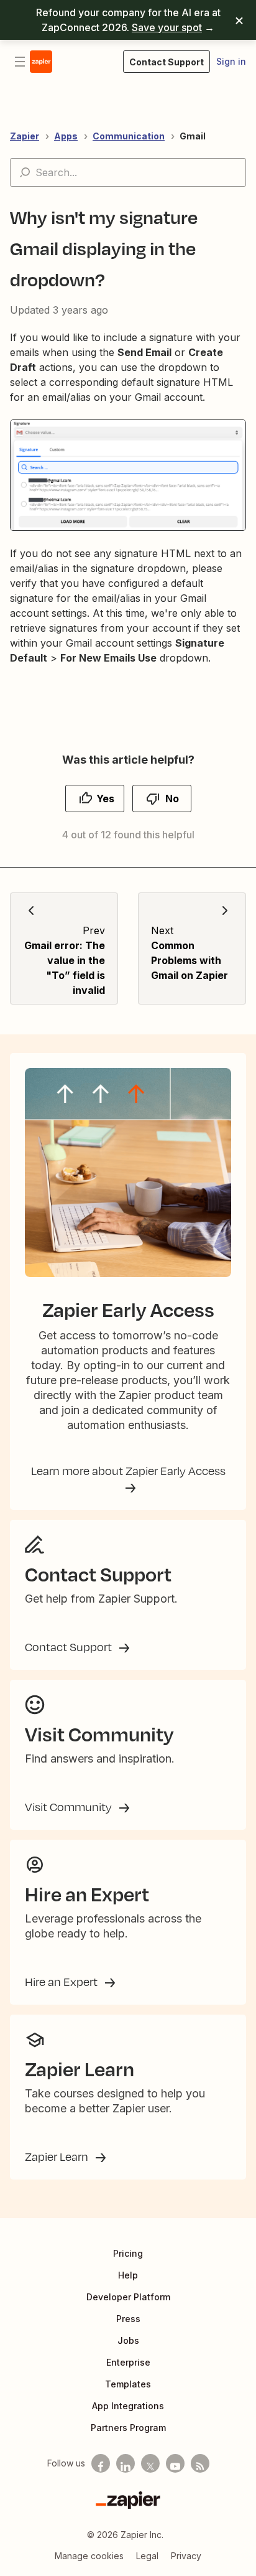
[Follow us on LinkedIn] (126, 2463)
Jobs (128, 2340)
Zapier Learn (58, 2157)
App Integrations (128, 2406)
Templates (128, 2384)
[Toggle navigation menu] (20, 62)
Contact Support (70, 1647)
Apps (66, 136)
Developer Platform (128, 2297)
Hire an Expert (62, 1982)
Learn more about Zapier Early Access (128, 1471)
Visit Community (70, 1807)
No (172, 799)
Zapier (25, 136)
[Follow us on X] (150, 2463)
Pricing (128, 2253)
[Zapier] (128, 2500)
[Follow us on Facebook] (101, 2463)
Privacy (186, 2556)
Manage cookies (89, 2556)
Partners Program (128, 2428)
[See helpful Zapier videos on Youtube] (175, 2463)
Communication (129, 136)
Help (128, 2275)
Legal (147, 2556)
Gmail (193, 136)
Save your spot (167, 27)
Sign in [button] (231, 61)
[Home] (41, 62)
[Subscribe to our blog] (200, 2463)
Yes (105, 799)
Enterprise (128, 2362)
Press (128, 2319)
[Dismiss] (239, 20)
